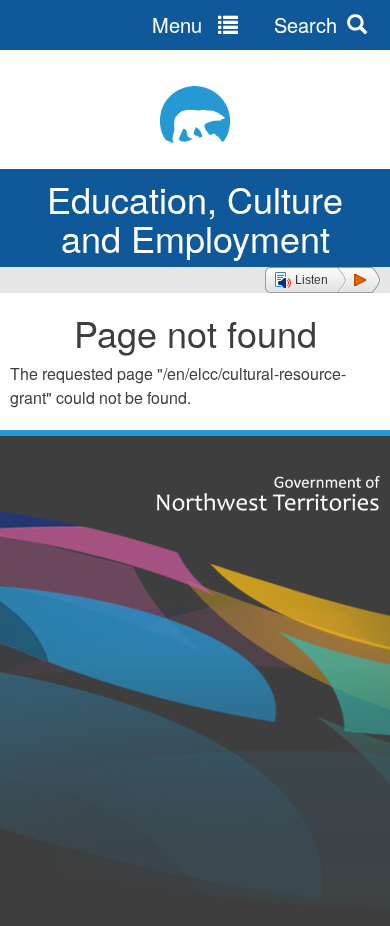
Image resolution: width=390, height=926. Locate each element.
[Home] (195, 114)
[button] (322, 280)
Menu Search (244, 24)
